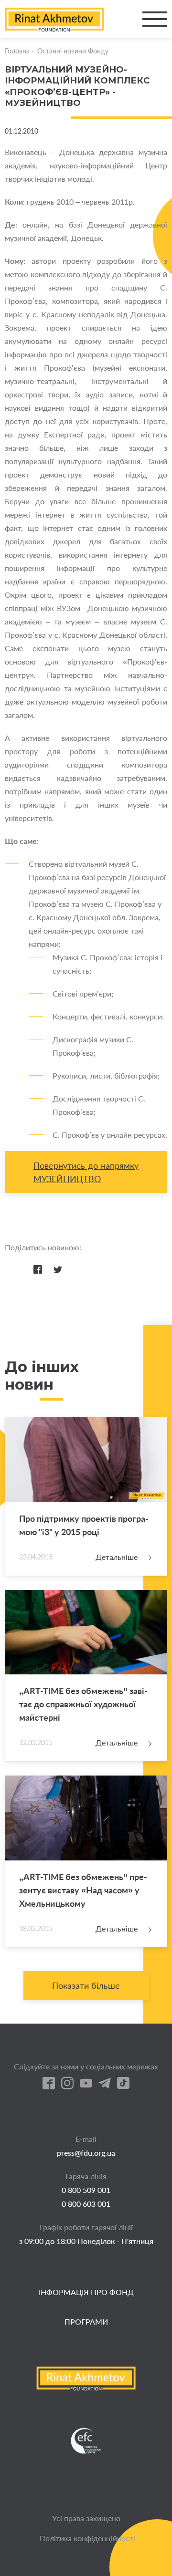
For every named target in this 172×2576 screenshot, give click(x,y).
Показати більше (86, 1985)
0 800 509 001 (86, 2190)
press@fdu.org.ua (86, 2153)
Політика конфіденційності (87, 2538)
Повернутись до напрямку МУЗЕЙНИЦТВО (86, 1172)
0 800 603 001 (86, 2204)
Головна (17, 51)
